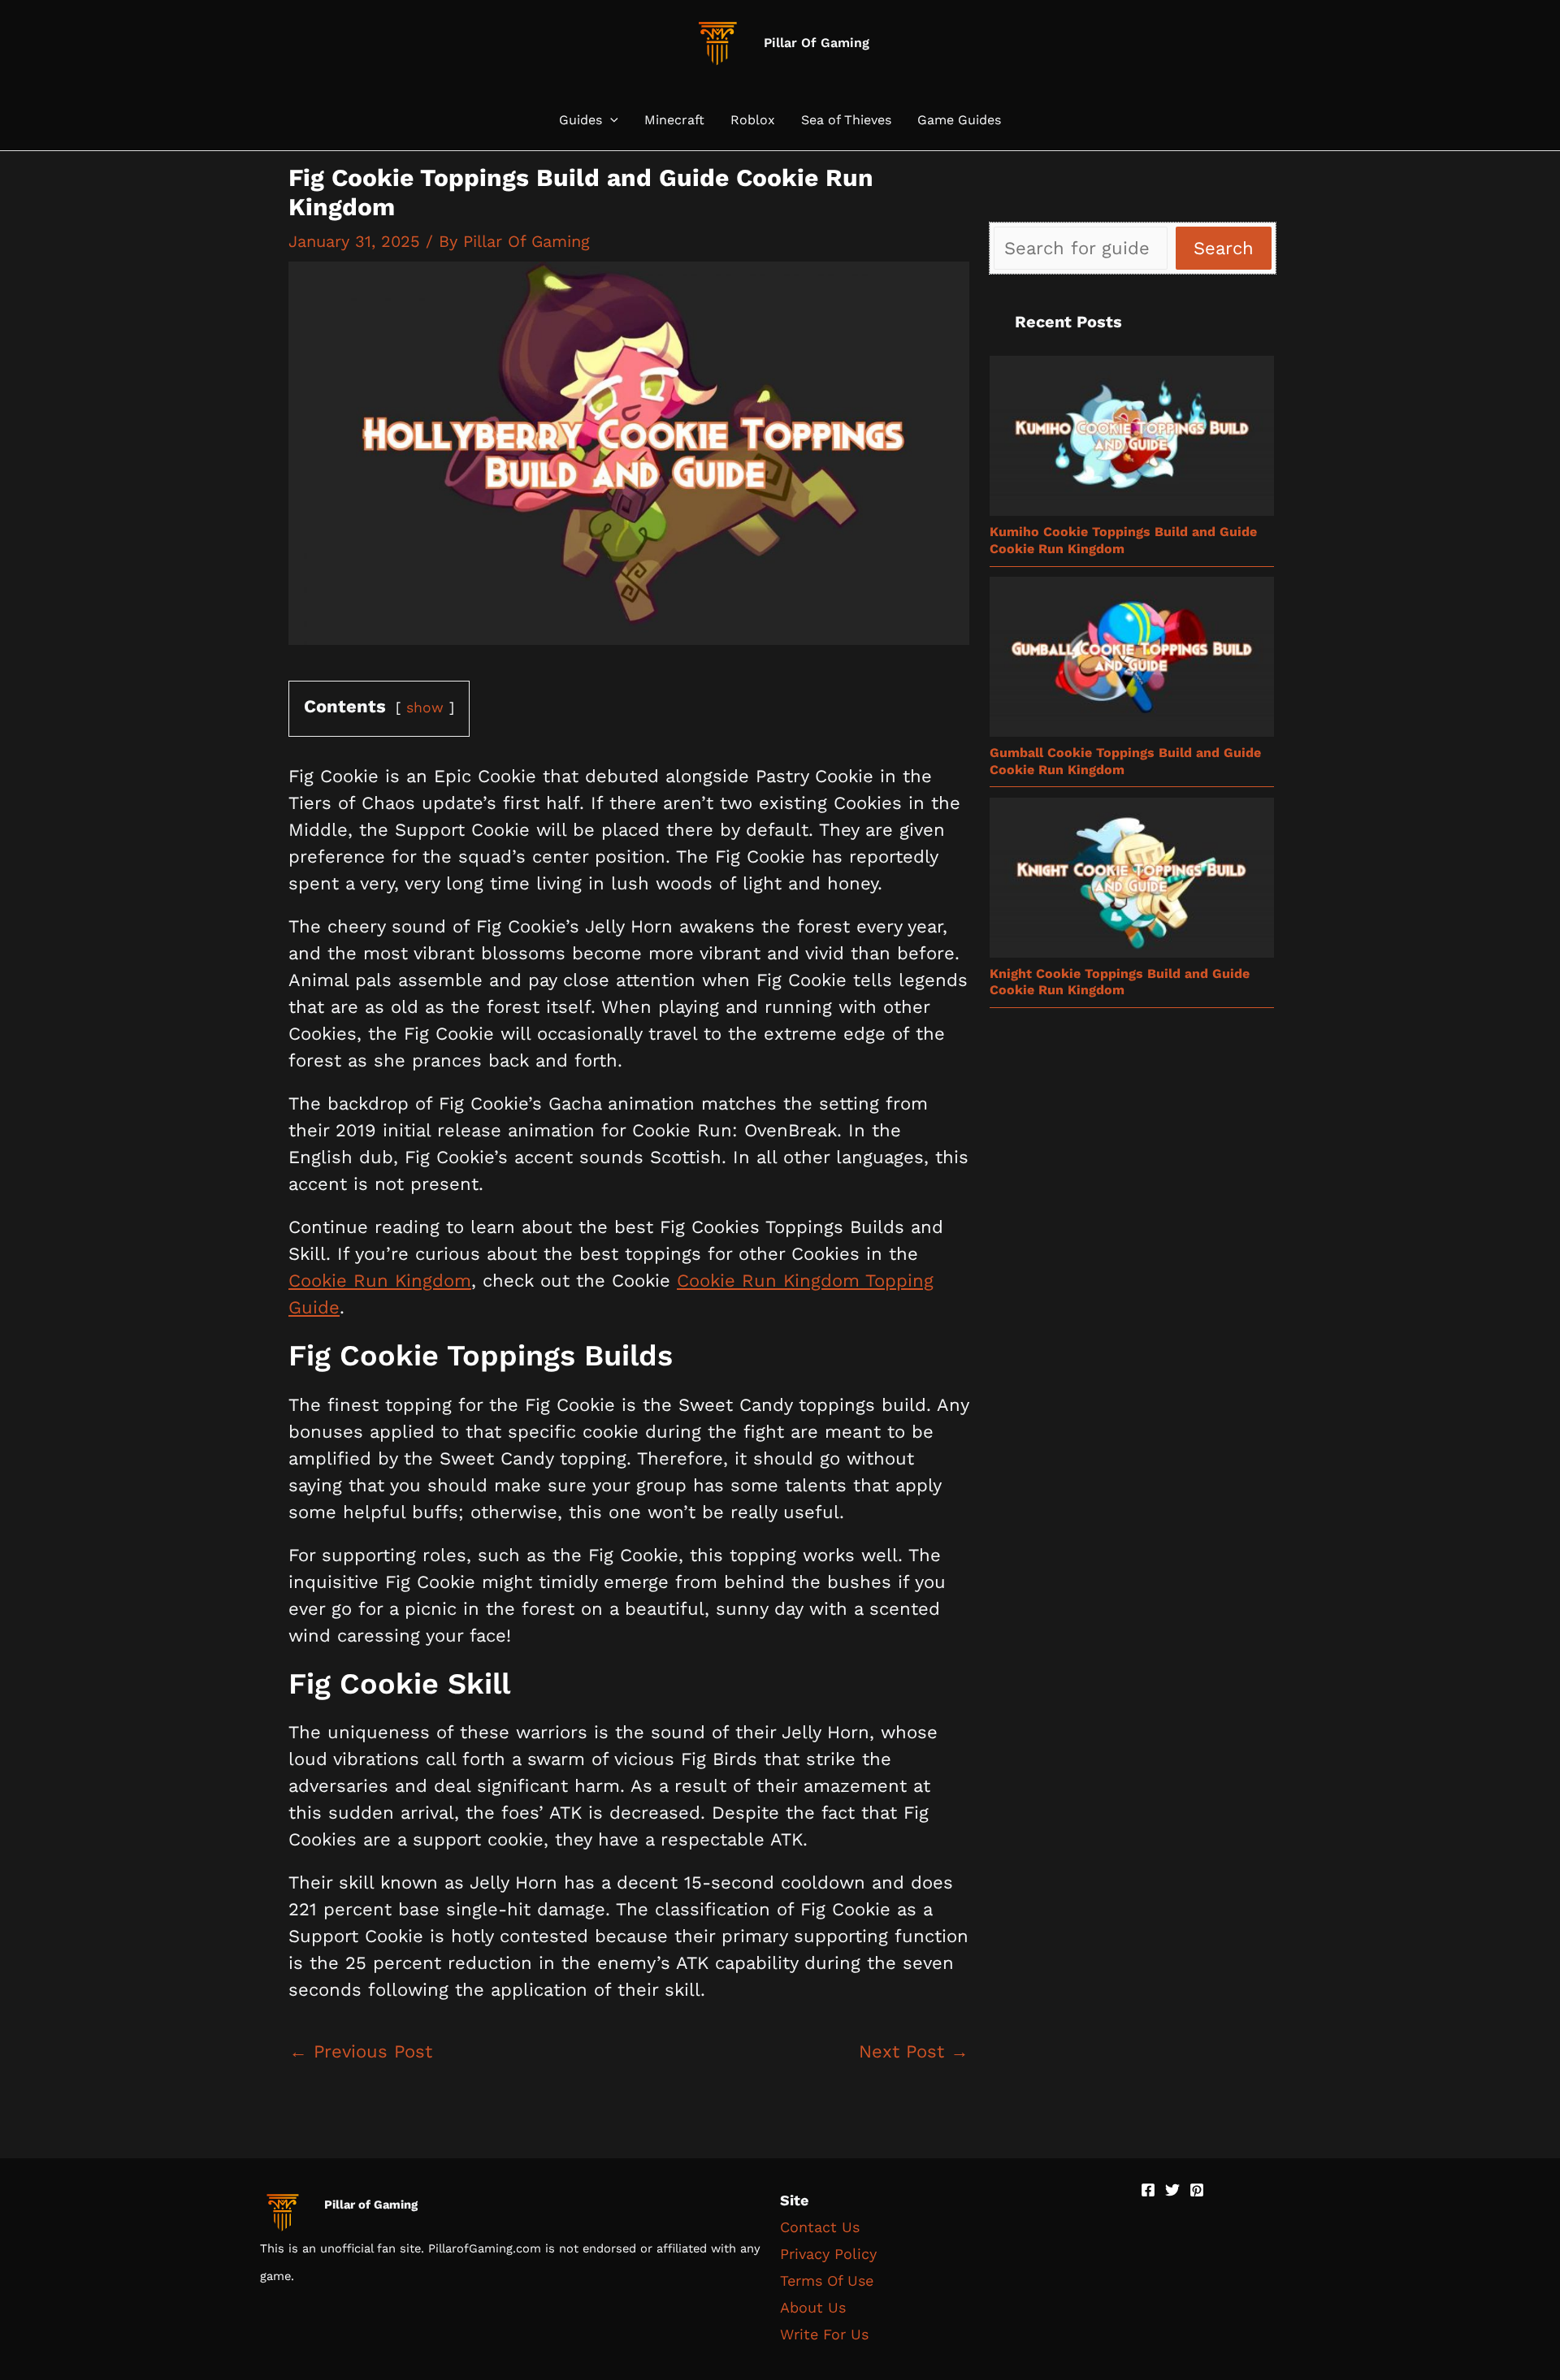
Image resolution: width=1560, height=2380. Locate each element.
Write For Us (824, 2334)
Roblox (753, 120)
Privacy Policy (828, 2254)
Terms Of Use (827, 2280)
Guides (581, 120)
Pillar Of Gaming (817, 43)
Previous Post (361, 2051)
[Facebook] (1148, 2190)
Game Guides (959, 120)
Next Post (914, 2051)
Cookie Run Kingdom (380, 1281)
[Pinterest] (1197, 2190)
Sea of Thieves (846, 120)
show (425, 708)
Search (1224, 248)
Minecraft (674, 120)
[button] (610, 120)
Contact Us (820, 2227)
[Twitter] (1172, 2190)
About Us (813, 2307)
